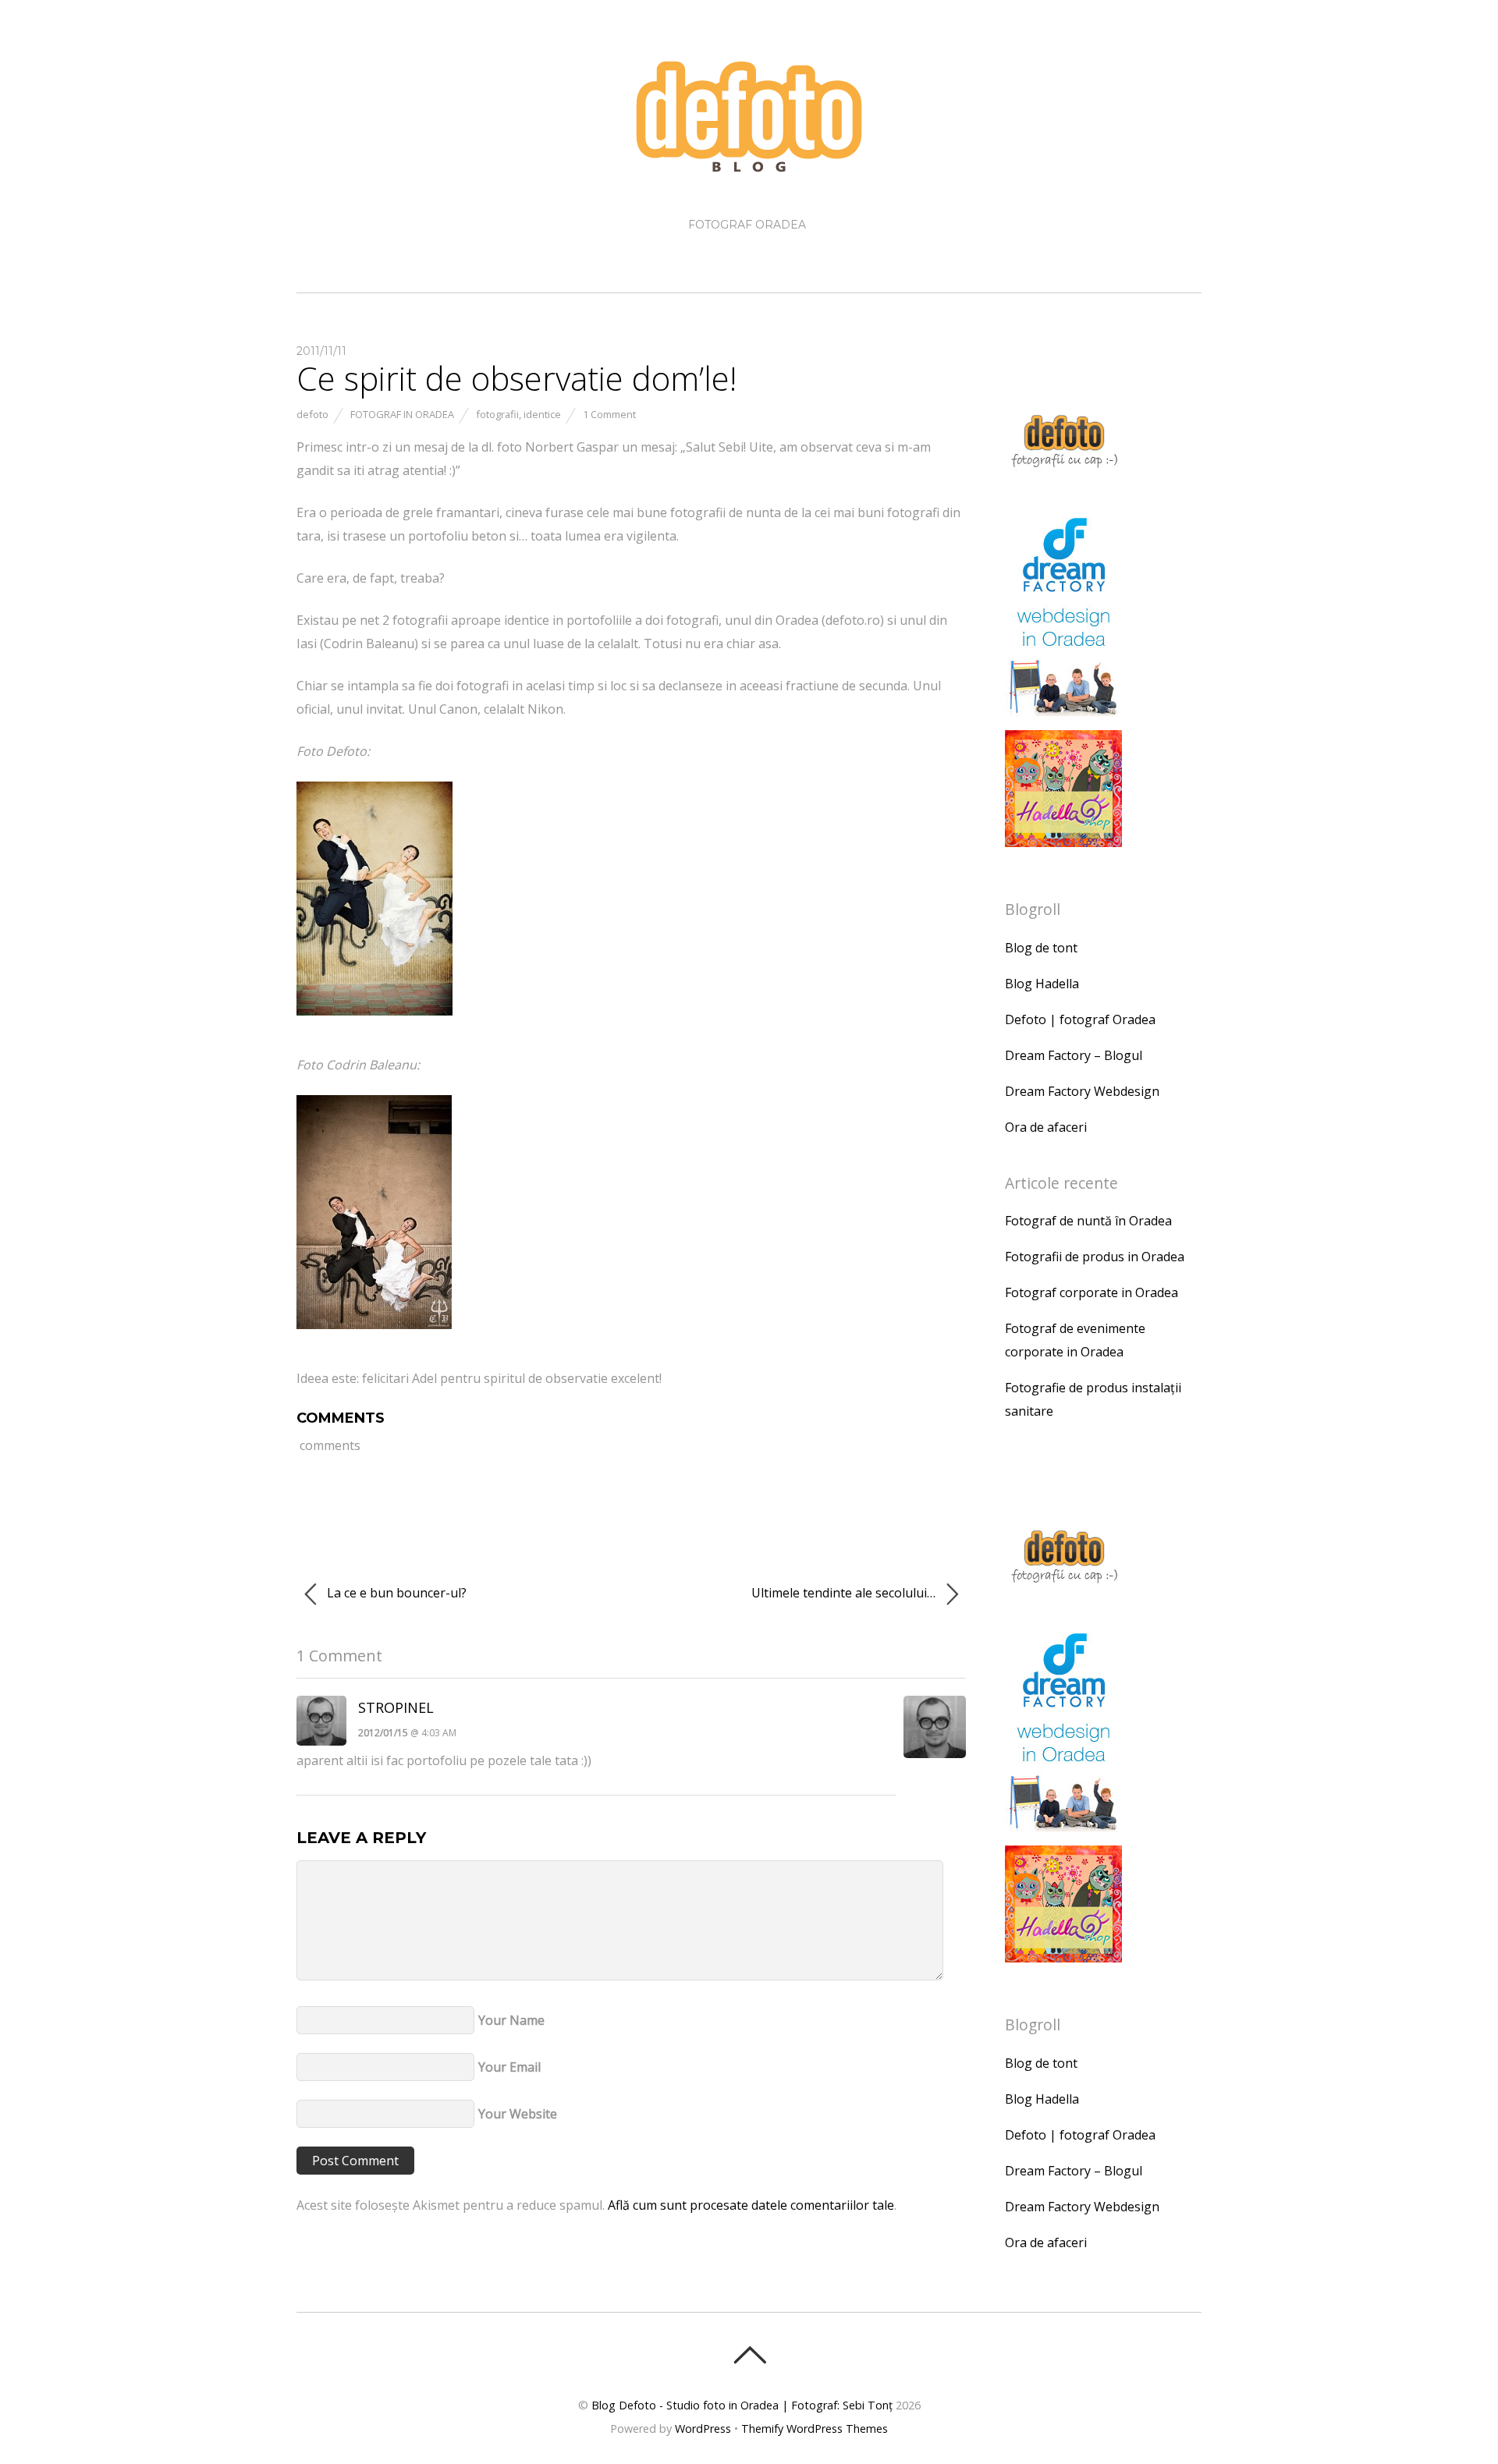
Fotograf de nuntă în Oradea (1088, 1221)
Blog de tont (1041, 948)
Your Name (511, 2020)
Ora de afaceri (1046, 1127)
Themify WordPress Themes (815, 2429)
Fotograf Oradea (747, 225)
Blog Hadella (1042, 984)
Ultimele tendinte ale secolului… (845, 1593)
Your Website (518, 2114)
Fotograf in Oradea (402, 414)
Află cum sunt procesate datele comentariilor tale (751, 2205)
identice (542, 414)
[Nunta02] (374, 1336)
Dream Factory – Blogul (1074, 1055)
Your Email (509, 2067)
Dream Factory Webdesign (1082, 1091)
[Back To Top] (749, 2355)
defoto (312, 414)
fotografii (497, 414)
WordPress (703, 2429)
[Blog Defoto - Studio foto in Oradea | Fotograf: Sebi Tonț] (749, 162)
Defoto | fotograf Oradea (1080, 1019)
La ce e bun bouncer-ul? (395, 1593)
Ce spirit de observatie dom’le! (516, 378)
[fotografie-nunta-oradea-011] (374, 1023)
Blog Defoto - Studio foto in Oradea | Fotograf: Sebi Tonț (742, 2405)
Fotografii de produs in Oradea (1095, 1257)
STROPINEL (396, 1707)
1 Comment (609, 414)
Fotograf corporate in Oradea (1092, 1292)
